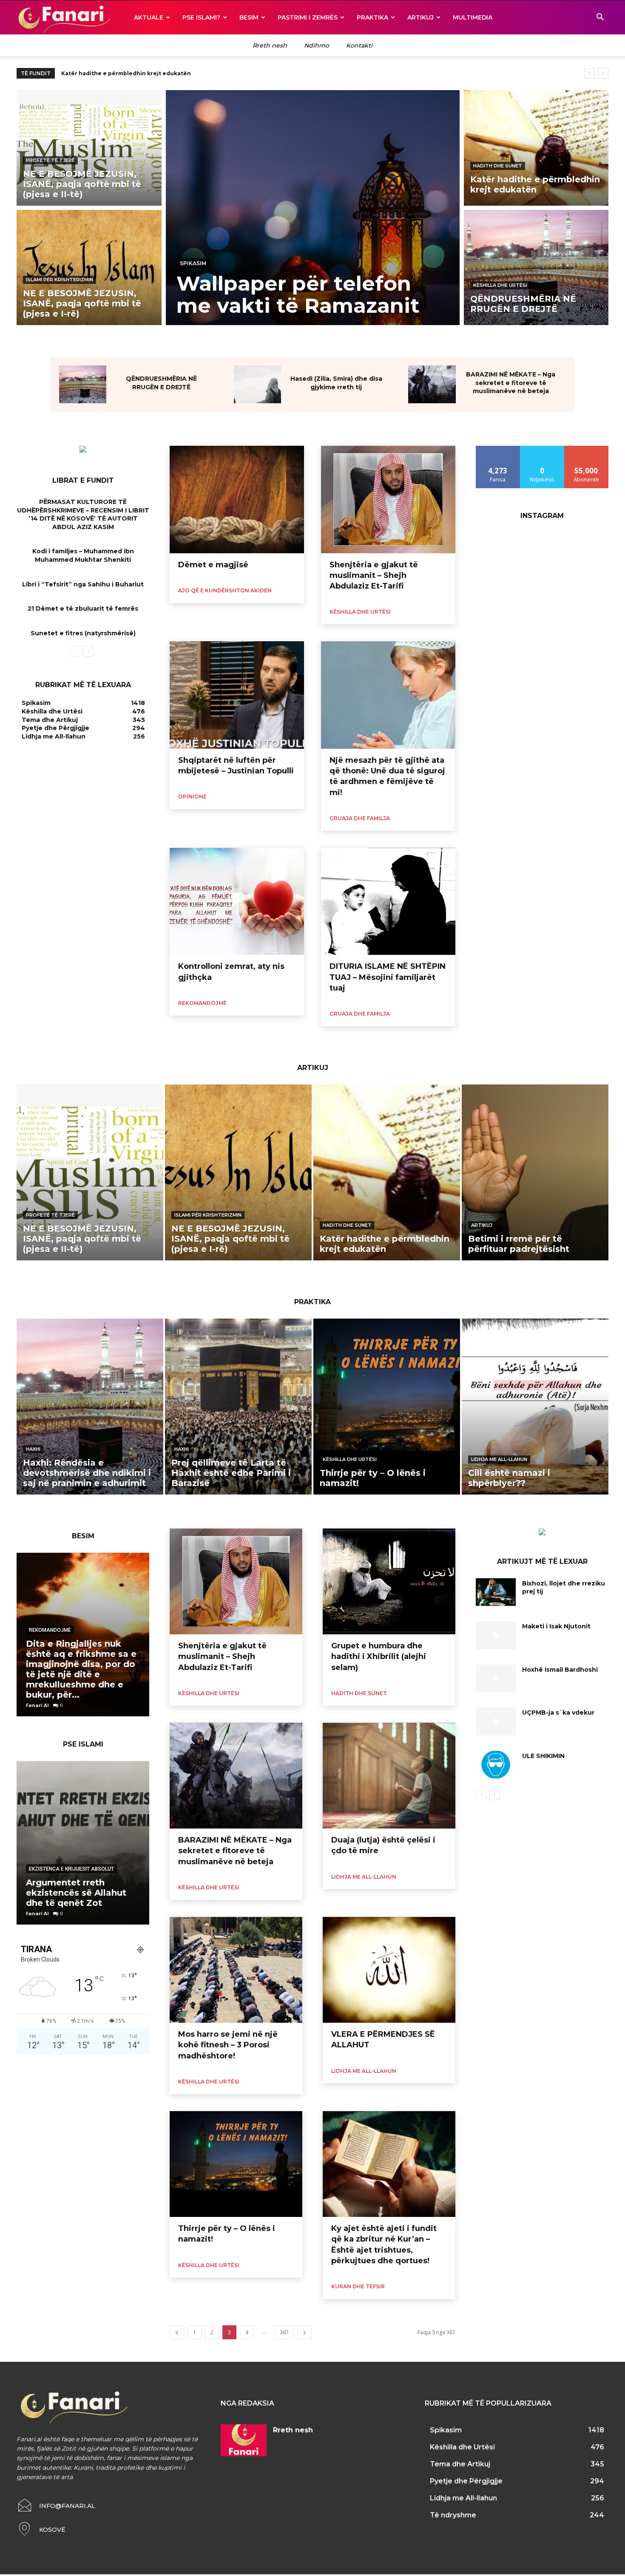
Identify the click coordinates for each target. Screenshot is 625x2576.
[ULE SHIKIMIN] (496, 1765)
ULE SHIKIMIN (543, 1756)
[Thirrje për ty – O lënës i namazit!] (387, 1407)
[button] (600, 18)
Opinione (192, 797)
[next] (603, 73)
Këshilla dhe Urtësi (500, 285)
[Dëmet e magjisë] (237, 500)
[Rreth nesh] (244, 2440)
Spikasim (193, 263)
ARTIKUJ (420, 17)
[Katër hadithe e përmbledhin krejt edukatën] (536, 148)
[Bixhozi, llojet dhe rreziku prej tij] (496, 1592)
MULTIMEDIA (473, 17)
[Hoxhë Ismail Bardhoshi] (496, 1679)
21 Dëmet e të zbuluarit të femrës (83, 609)
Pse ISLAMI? (201, 17)
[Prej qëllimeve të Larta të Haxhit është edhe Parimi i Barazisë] (238, 1407)
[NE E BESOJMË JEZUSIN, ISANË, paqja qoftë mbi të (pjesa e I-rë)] (89, 268)
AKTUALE (149, 17)
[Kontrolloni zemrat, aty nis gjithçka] (237, 902)
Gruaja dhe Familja (360, 818)
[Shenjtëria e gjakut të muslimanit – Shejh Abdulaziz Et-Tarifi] (388, 500)
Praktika (372, 17)
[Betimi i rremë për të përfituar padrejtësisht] (535, 1172)
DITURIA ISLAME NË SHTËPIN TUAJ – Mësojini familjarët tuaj (388, 977)
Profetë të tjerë (50, 160)
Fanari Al (37, 1705)
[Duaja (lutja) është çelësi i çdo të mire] (389, 1776)
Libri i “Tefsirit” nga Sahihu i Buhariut (83, 584)
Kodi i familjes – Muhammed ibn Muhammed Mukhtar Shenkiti (83, 555)
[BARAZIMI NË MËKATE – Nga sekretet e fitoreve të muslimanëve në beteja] (432, 384)
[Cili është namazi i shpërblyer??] (535, 1407)
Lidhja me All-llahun (499, 1459)
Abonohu (586, 449)
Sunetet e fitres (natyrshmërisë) (83, 633)
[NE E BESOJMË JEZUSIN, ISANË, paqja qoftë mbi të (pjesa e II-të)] (89, 148)
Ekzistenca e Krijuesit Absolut (71, 1869)
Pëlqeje (498, 449)
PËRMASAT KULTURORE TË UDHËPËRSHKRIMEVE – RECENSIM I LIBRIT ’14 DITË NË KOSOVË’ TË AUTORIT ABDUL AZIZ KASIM (83, 514)
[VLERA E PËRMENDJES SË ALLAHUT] (389, 1970)
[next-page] (88, 651)
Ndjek (542, 449)
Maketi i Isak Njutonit (556, 1626)
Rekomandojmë (202, 1003)
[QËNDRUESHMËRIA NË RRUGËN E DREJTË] (536, 268)
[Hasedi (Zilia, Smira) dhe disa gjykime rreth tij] (257, 384)
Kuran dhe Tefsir (358, 2286)
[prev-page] (75, 651)
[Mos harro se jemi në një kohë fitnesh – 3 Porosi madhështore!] (236, 1970)
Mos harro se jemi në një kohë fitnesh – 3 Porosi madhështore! (228, 2045)
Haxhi (33, 1449)
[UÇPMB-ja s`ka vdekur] (496, 1721)
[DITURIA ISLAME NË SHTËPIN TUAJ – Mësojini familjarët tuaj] (388, 902)
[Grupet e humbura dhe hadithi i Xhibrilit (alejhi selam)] (389, 1582)
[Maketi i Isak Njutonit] (496, 1635)
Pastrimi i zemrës (308, 17)
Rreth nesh (293, 2430)
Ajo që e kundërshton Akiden (225, 590)
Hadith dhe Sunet (498, 166)
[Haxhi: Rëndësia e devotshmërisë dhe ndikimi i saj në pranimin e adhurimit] (90, 1407)
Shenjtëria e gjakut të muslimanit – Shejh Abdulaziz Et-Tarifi (374, 575)
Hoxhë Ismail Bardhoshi (560, 1670)
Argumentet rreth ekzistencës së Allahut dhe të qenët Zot (76, 1893)
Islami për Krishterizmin (60, 280)
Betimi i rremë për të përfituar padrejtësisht (125, 73)
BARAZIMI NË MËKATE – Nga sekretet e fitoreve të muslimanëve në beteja (511, 383)
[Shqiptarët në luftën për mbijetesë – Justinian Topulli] (237, 695)
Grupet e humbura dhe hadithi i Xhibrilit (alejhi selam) (379, 1656)
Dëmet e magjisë (213, 565)
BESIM (249, 17)
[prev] (589, 73)
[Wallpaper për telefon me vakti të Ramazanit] (313, 208)
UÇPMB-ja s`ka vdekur (558, 1713)
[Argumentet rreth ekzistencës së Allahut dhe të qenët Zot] (83, 1843)
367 (284, 2332)
